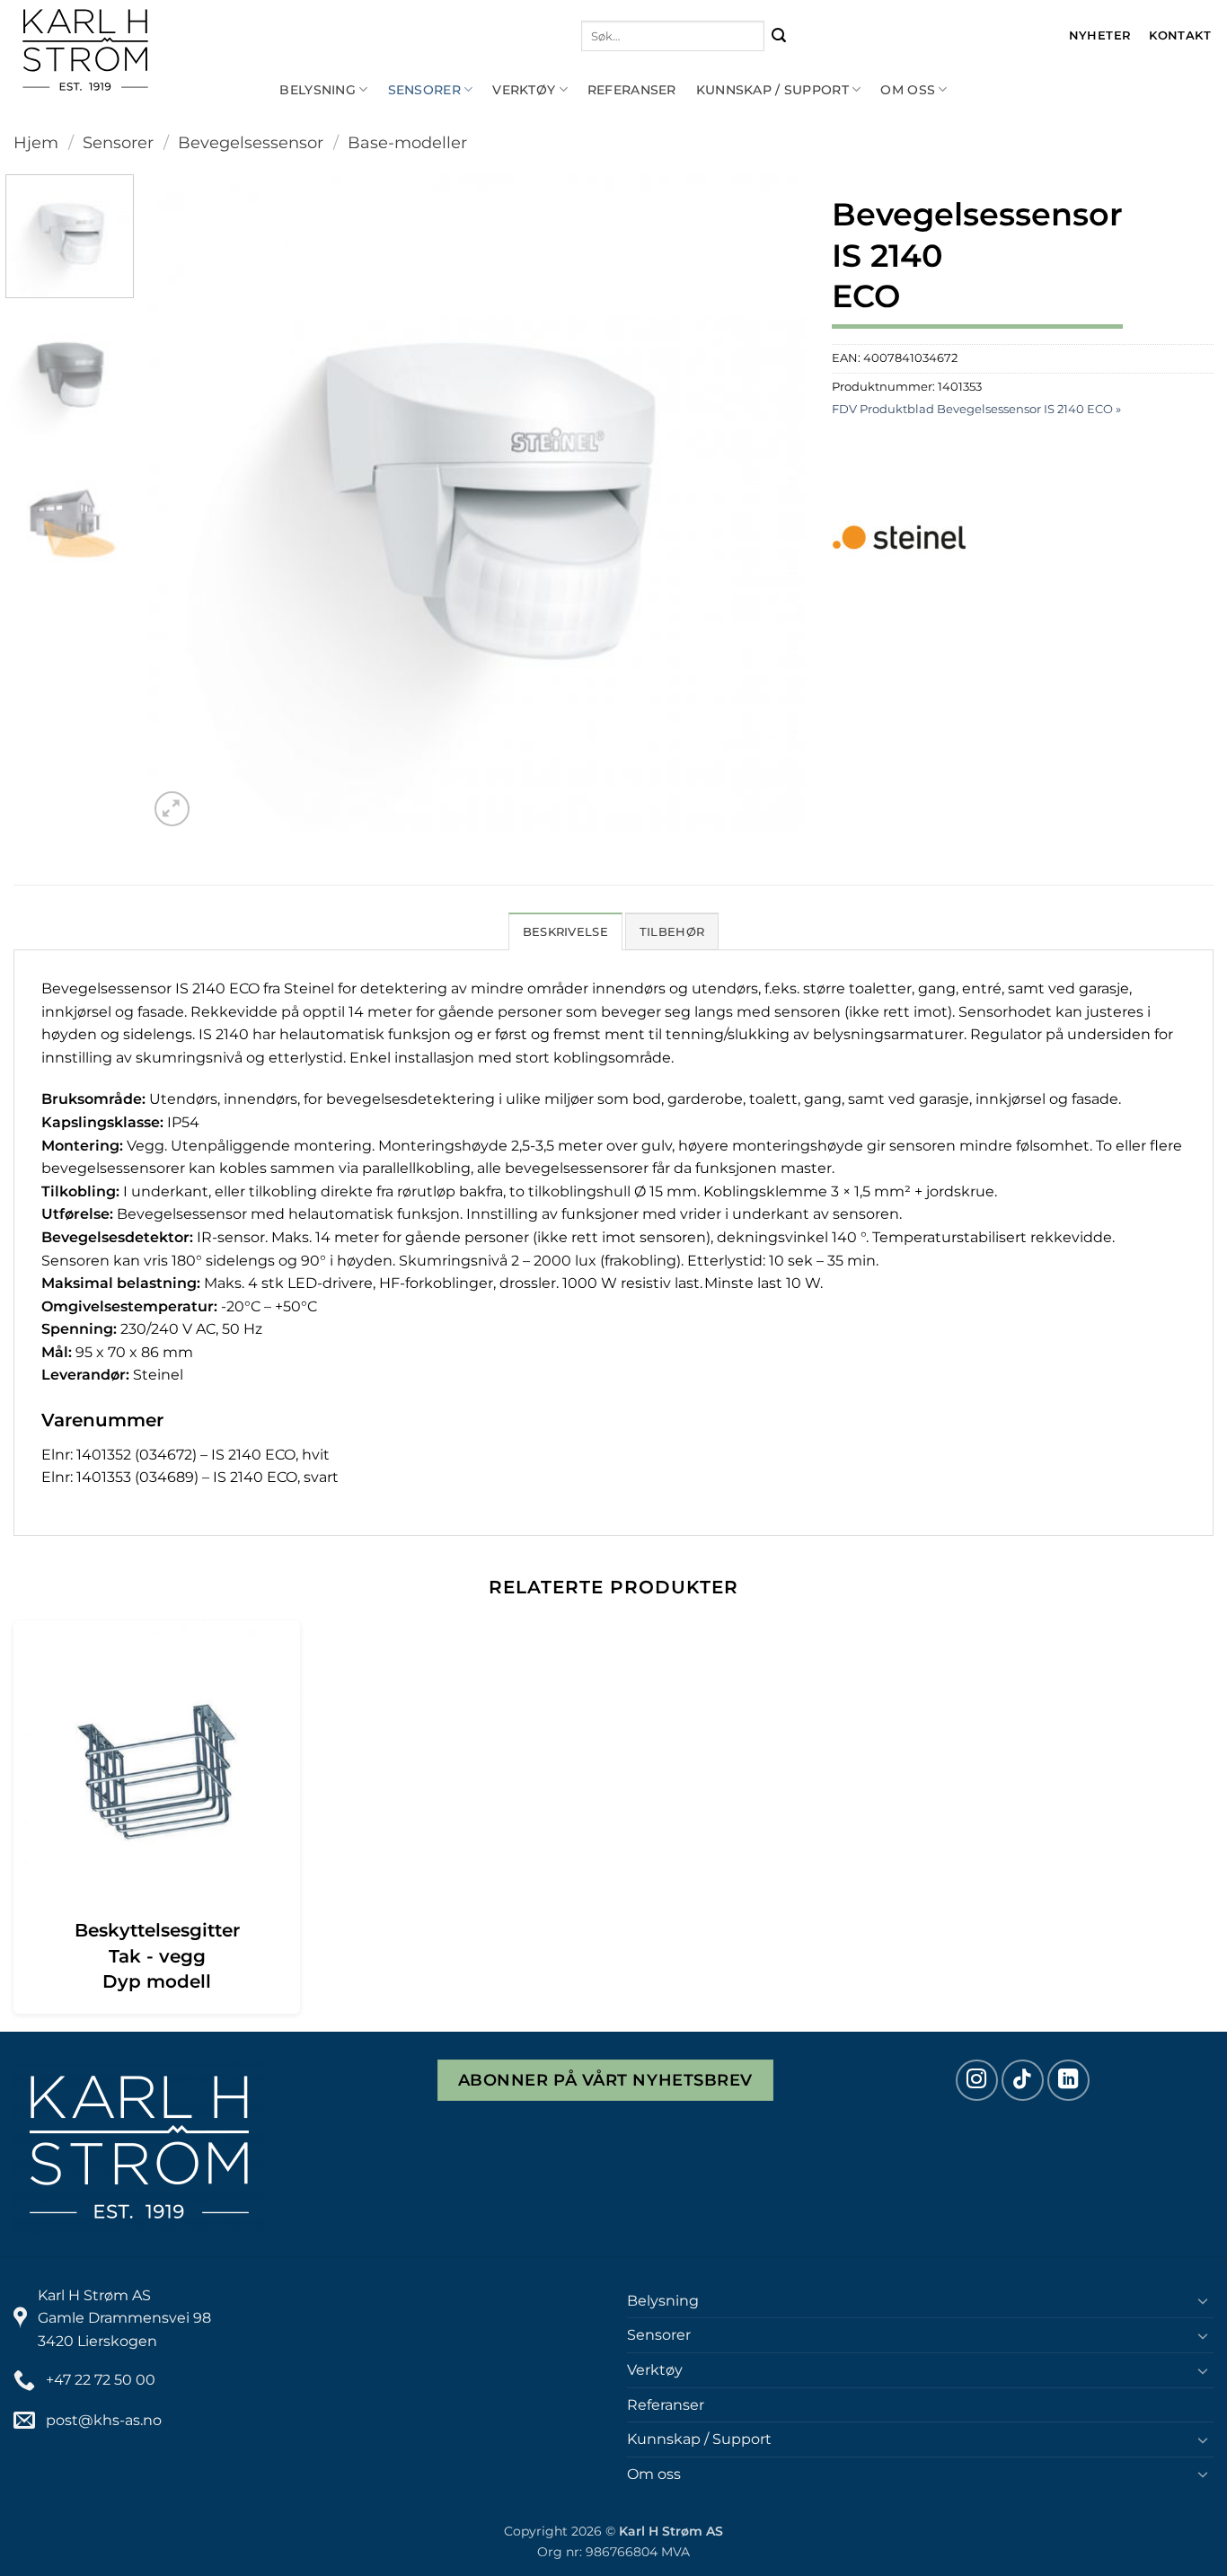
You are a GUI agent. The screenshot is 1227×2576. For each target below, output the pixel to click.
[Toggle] (1203, 2300)
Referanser (632, 90)
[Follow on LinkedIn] (1068, 2081)
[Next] (769, 503)
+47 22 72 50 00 (101, 2380)
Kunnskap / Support (772, 90)
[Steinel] (899, 537)
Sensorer (424, 90)
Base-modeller (407, 142)
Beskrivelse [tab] (565, 932)
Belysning (318, 90)
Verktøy (524, 90)
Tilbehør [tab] (672, 932)
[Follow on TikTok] (1023, 2081)
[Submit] (779, 36)
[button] (172, 809)
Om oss (908, 90)
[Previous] (184, 503)
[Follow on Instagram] (977, 2081)
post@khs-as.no (104, 2420)
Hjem (36, 142)
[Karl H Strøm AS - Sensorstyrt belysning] (144, 50)
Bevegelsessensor (251, 142)
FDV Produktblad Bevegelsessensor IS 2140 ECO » (976, 409)
